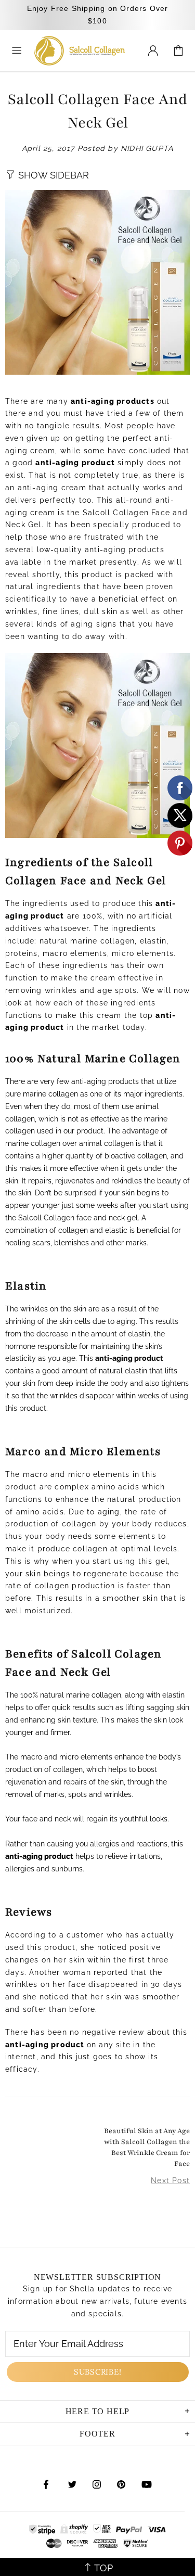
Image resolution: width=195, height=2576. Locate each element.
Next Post (170, 2180)
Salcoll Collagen (80, 51)
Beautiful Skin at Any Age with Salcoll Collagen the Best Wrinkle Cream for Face (147, 2147)
